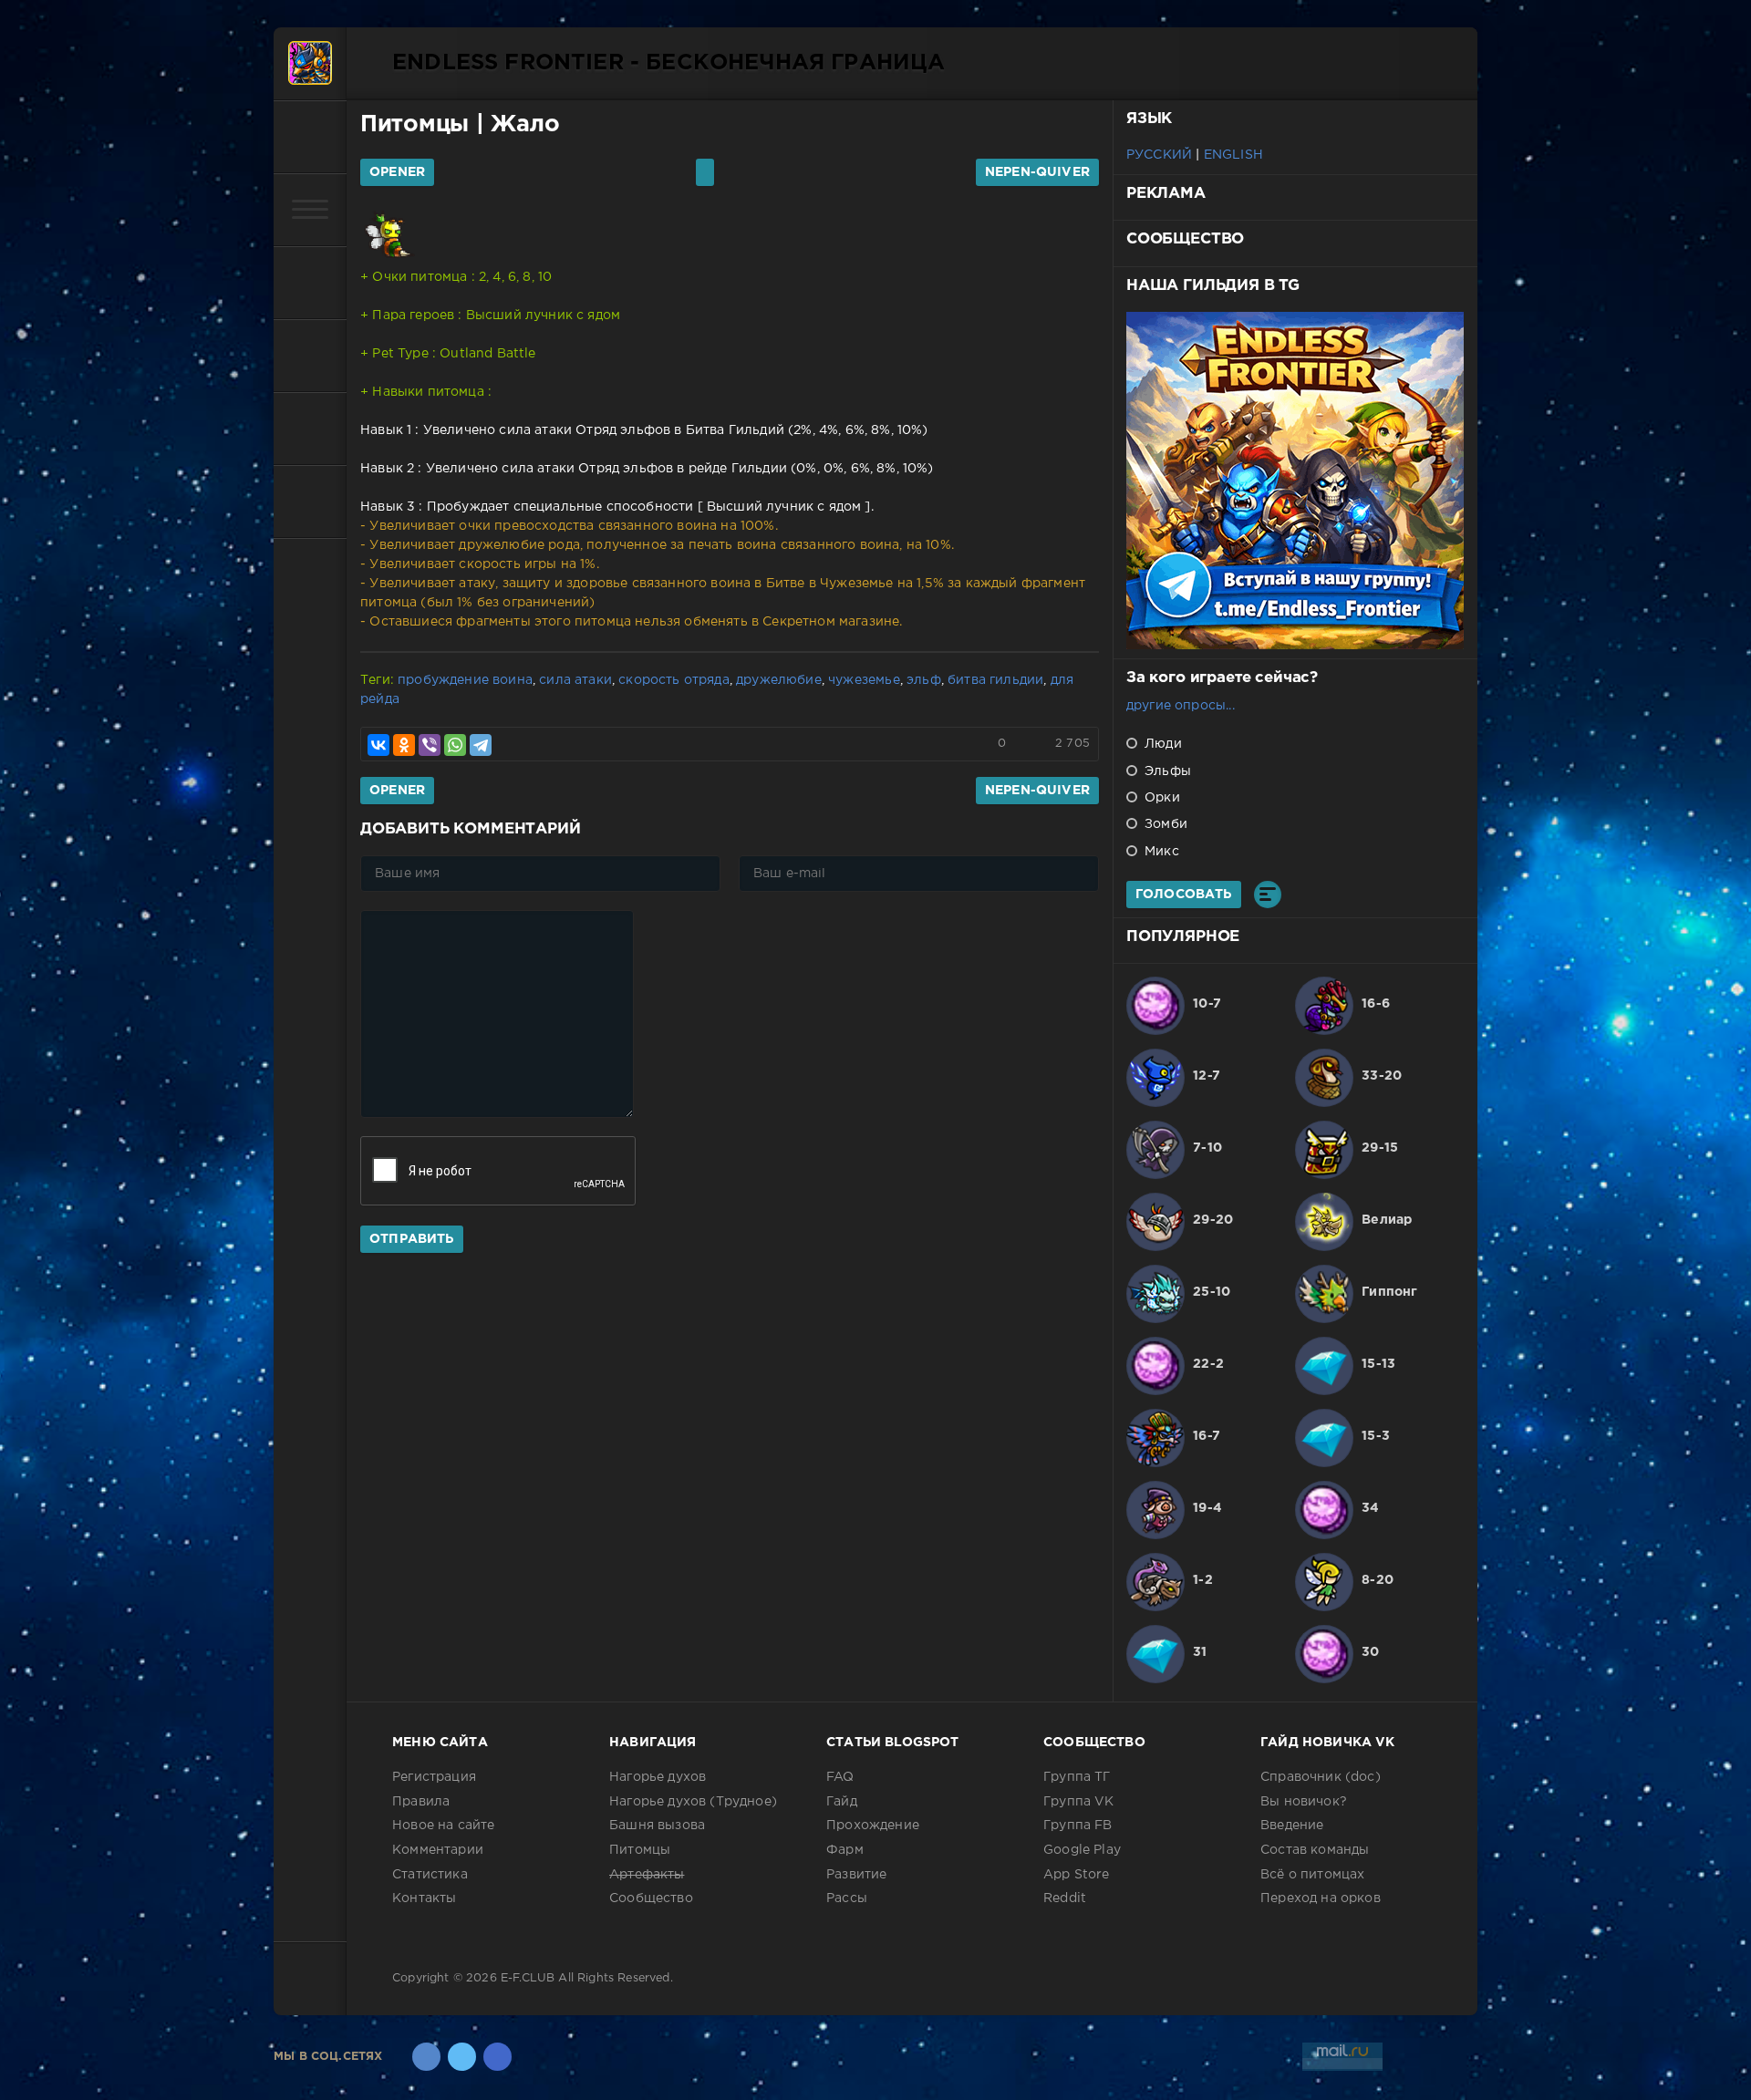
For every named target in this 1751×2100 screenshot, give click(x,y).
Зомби (1164, 824)
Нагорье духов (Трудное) (693, 1802)
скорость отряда (674, 680)
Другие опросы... (1181, 706)
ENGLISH (1233, 155)
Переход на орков (1321, 1898)
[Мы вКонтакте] (426, 2057)
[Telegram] (481, 745)
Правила (421, 1802)
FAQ (840, 1777)
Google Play (1082, 1850)
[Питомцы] (310, 283)
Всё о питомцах (1312, 1875)
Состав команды (1315, 1850)
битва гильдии (995, 680)
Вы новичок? (1304, 1802)
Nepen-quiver (1037, 172)
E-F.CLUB (528, 1978)
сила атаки (575, 680)
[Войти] (310, 137)
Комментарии (438, 1850)
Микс (1160, 852)
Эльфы (1166, 771)
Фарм (845, 1850)
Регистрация (434, 1777)
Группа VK (1079, 1802)
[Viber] (430, 745)
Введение (1292, 1826)
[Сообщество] (310, 429)
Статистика (430, 1875)
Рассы (847, 1898)
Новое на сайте (443, 1826)
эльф (924, 680)
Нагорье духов (658, 1777)
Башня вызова (657, 1826)
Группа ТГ (1077, 1777)
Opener (397, 172)
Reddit (1065, 1898)
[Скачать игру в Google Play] (310, 356)
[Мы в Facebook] (497, 2057)
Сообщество (651, 1898)
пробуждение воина (465, 680)
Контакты (424, 1898)
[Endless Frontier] (310, 64)
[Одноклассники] (404, 745)
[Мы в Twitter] (462, 2057)
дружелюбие (779, 680)
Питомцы (414, 125)
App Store (1077, 1875)
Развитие (856, 1875)
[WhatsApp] (455, 745)
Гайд (842, 1802)
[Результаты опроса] (1268, 895)
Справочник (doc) (1321, 1777)
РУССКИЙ (1159, 155)
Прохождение (873, 1826)
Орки (1160, 798)
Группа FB (1078, 1826)
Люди (1161, 744)
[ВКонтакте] (378, 745)
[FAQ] (310, 502)
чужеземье (864, 680)
